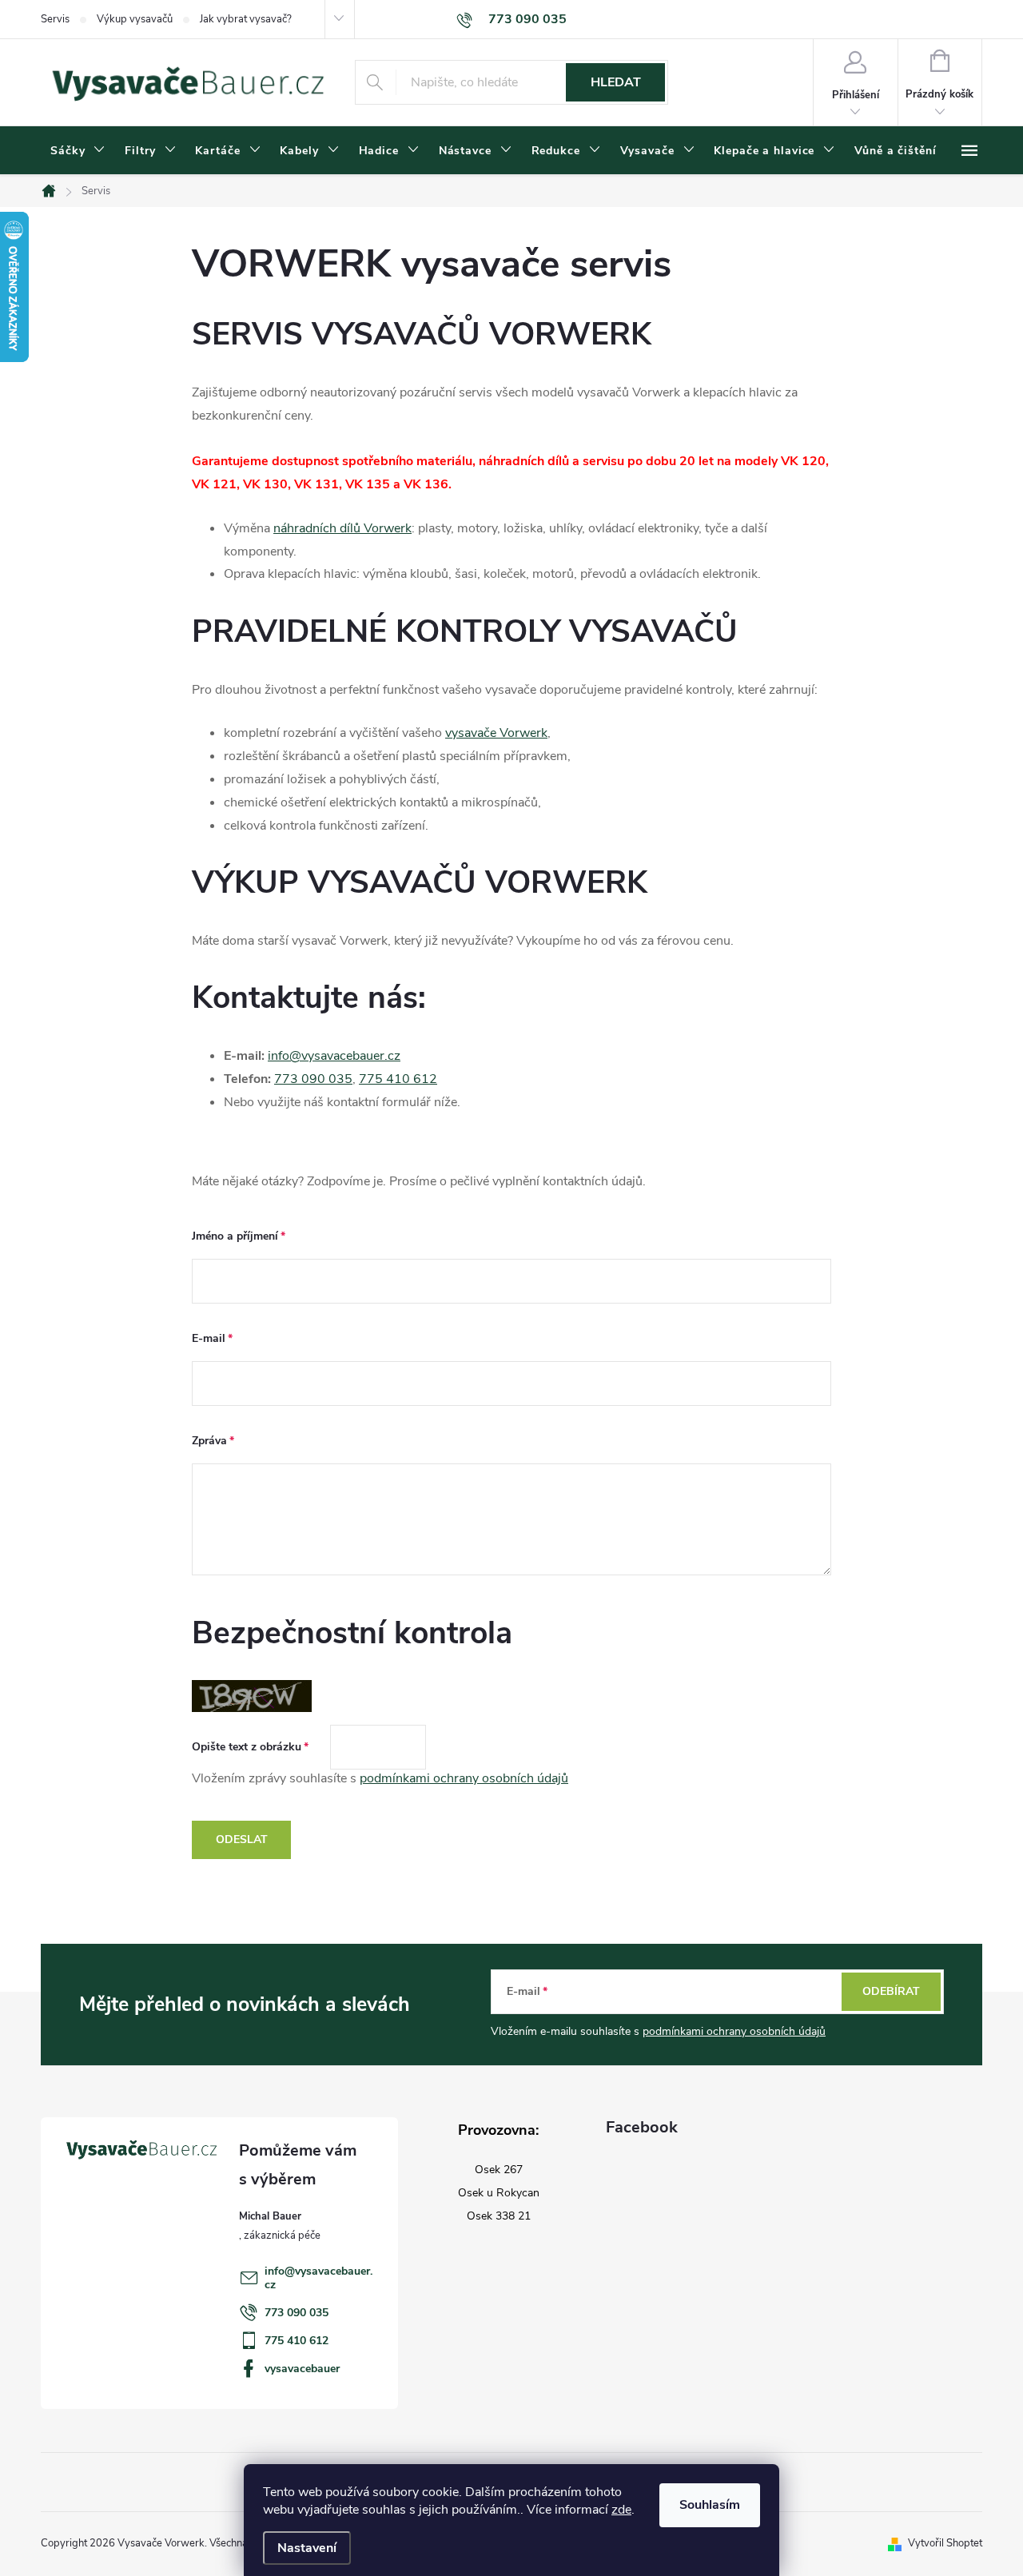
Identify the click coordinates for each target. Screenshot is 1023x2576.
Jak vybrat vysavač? (246, 19)
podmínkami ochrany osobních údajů (464, 1778)
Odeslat (242, 1839)
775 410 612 (398, 1079)
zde (621, 2510)
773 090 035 (313, 1079)
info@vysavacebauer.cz (334, 1056)
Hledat (616, 82)
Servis (55, 19)
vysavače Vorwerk (496, 733)
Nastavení (307, 2548)
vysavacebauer (302, 2369)
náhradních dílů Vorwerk (342, 528)
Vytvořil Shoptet (945, 2543)
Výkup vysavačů (135, 19)
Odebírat (891, 1991)
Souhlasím (710, 2505)
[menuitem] (78, 151)
